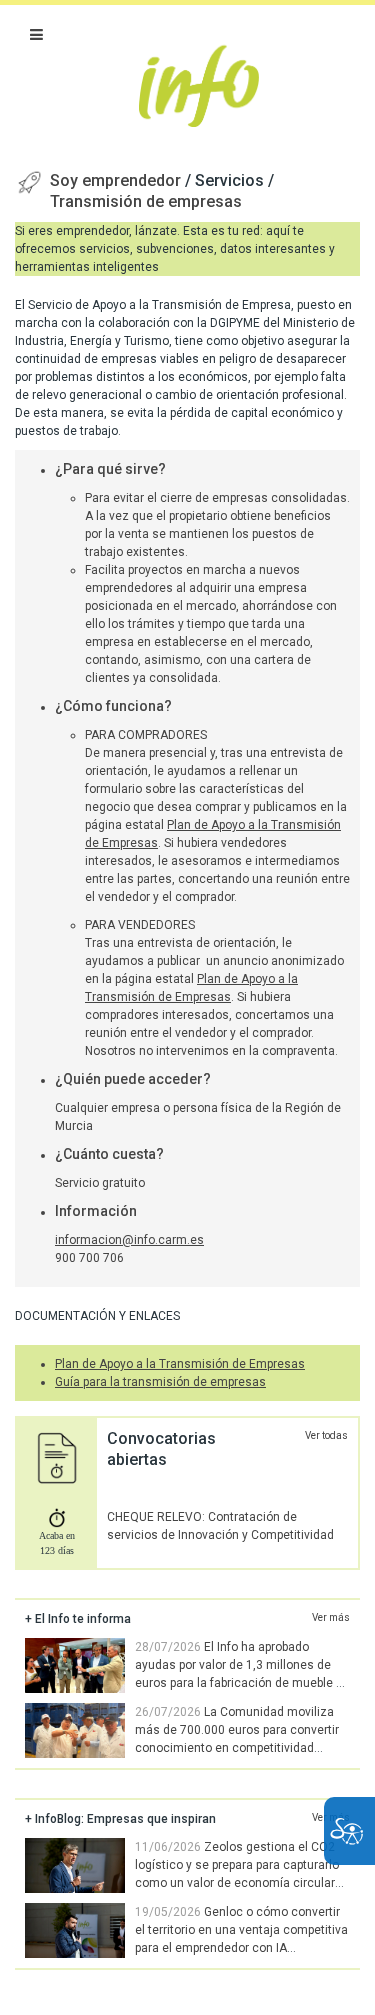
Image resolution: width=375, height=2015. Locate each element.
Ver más (331, 1617)
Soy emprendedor (117, 180)
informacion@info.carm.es (129, 1240)
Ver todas (326, 1435)
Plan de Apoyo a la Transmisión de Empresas (180, 1364)
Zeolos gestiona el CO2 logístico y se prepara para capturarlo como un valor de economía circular (237, 1865)
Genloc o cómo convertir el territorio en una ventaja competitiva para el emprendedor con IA (241, 1930)
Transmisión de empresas (146, 201)
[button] (36, 35)
